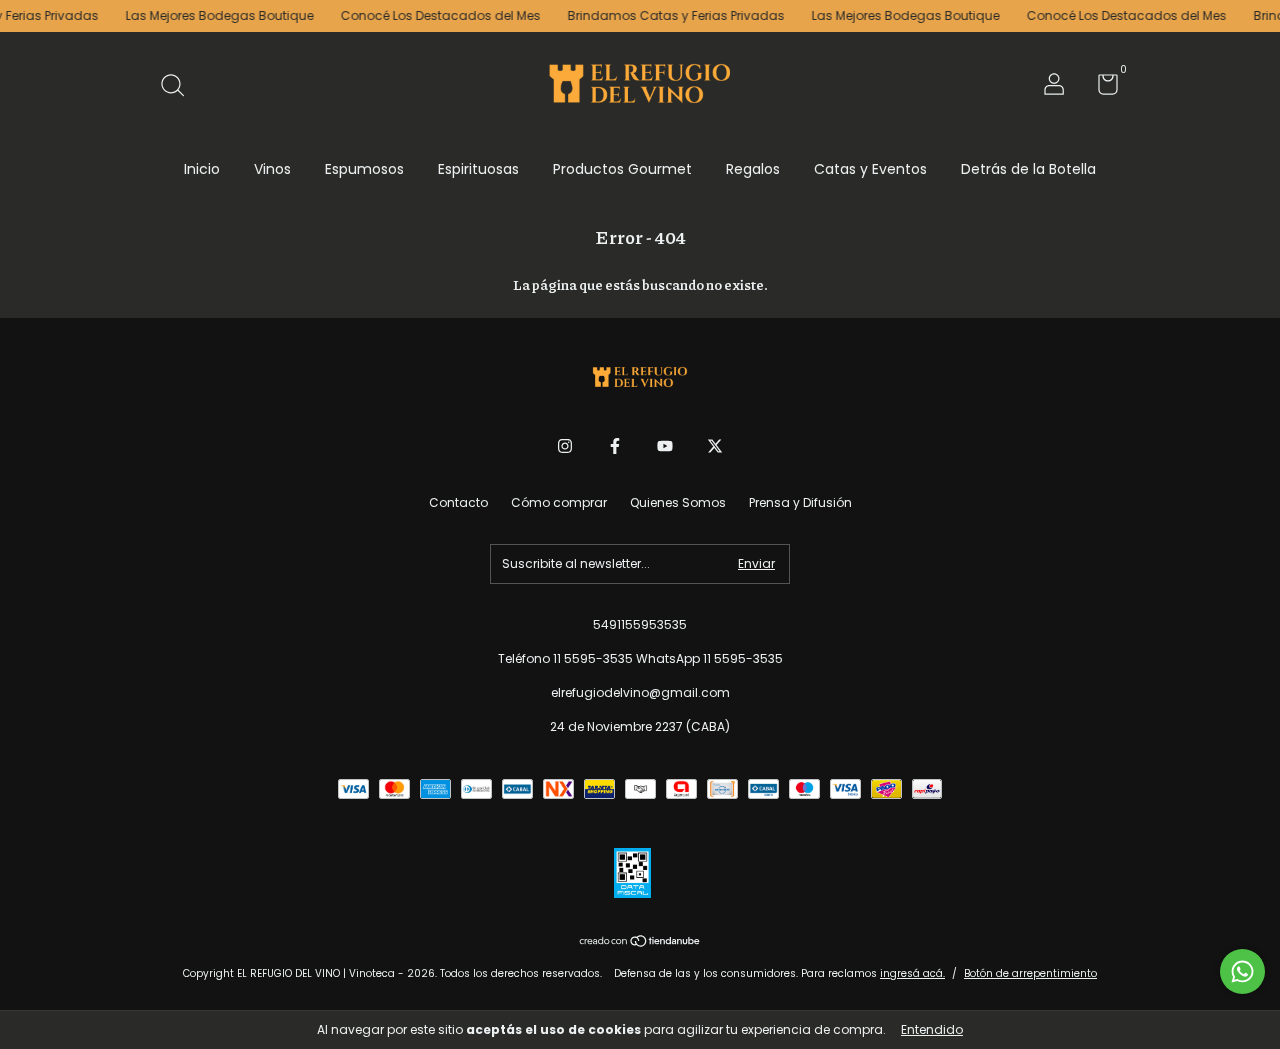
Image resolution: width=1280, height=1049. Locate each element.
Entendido (932, 1029)
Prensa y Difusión (800, 502)
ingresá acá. (912, 973)
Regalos (753, 169)
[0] (1100, 88)
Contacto (458, 502)
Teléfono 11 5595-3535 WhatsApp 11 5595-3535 (640, 658)
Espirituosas (478, 169)
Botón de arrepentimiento (1030, 973)
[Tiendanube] (640, 943)
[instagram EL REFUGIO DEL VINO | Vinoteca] (565, 447)
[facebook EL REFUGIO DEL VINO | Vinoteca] (615, 447)
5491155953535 (640, 624)
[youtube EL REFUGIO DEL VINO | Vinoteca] (665, 447)
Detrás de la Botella (1028, 169)
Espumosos (364, 169)
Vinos (272, 169)
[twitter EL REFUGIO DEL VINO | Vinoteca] (715, 447)
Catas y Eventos (870, 169)
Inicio (202, 169)
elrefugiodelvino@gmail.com (640, 692)
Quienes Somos (678, 502)
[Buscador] (179, 86)
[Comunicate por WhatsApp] (1242, 971)
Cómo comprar (559, 502)
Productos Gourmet (622, 169)
